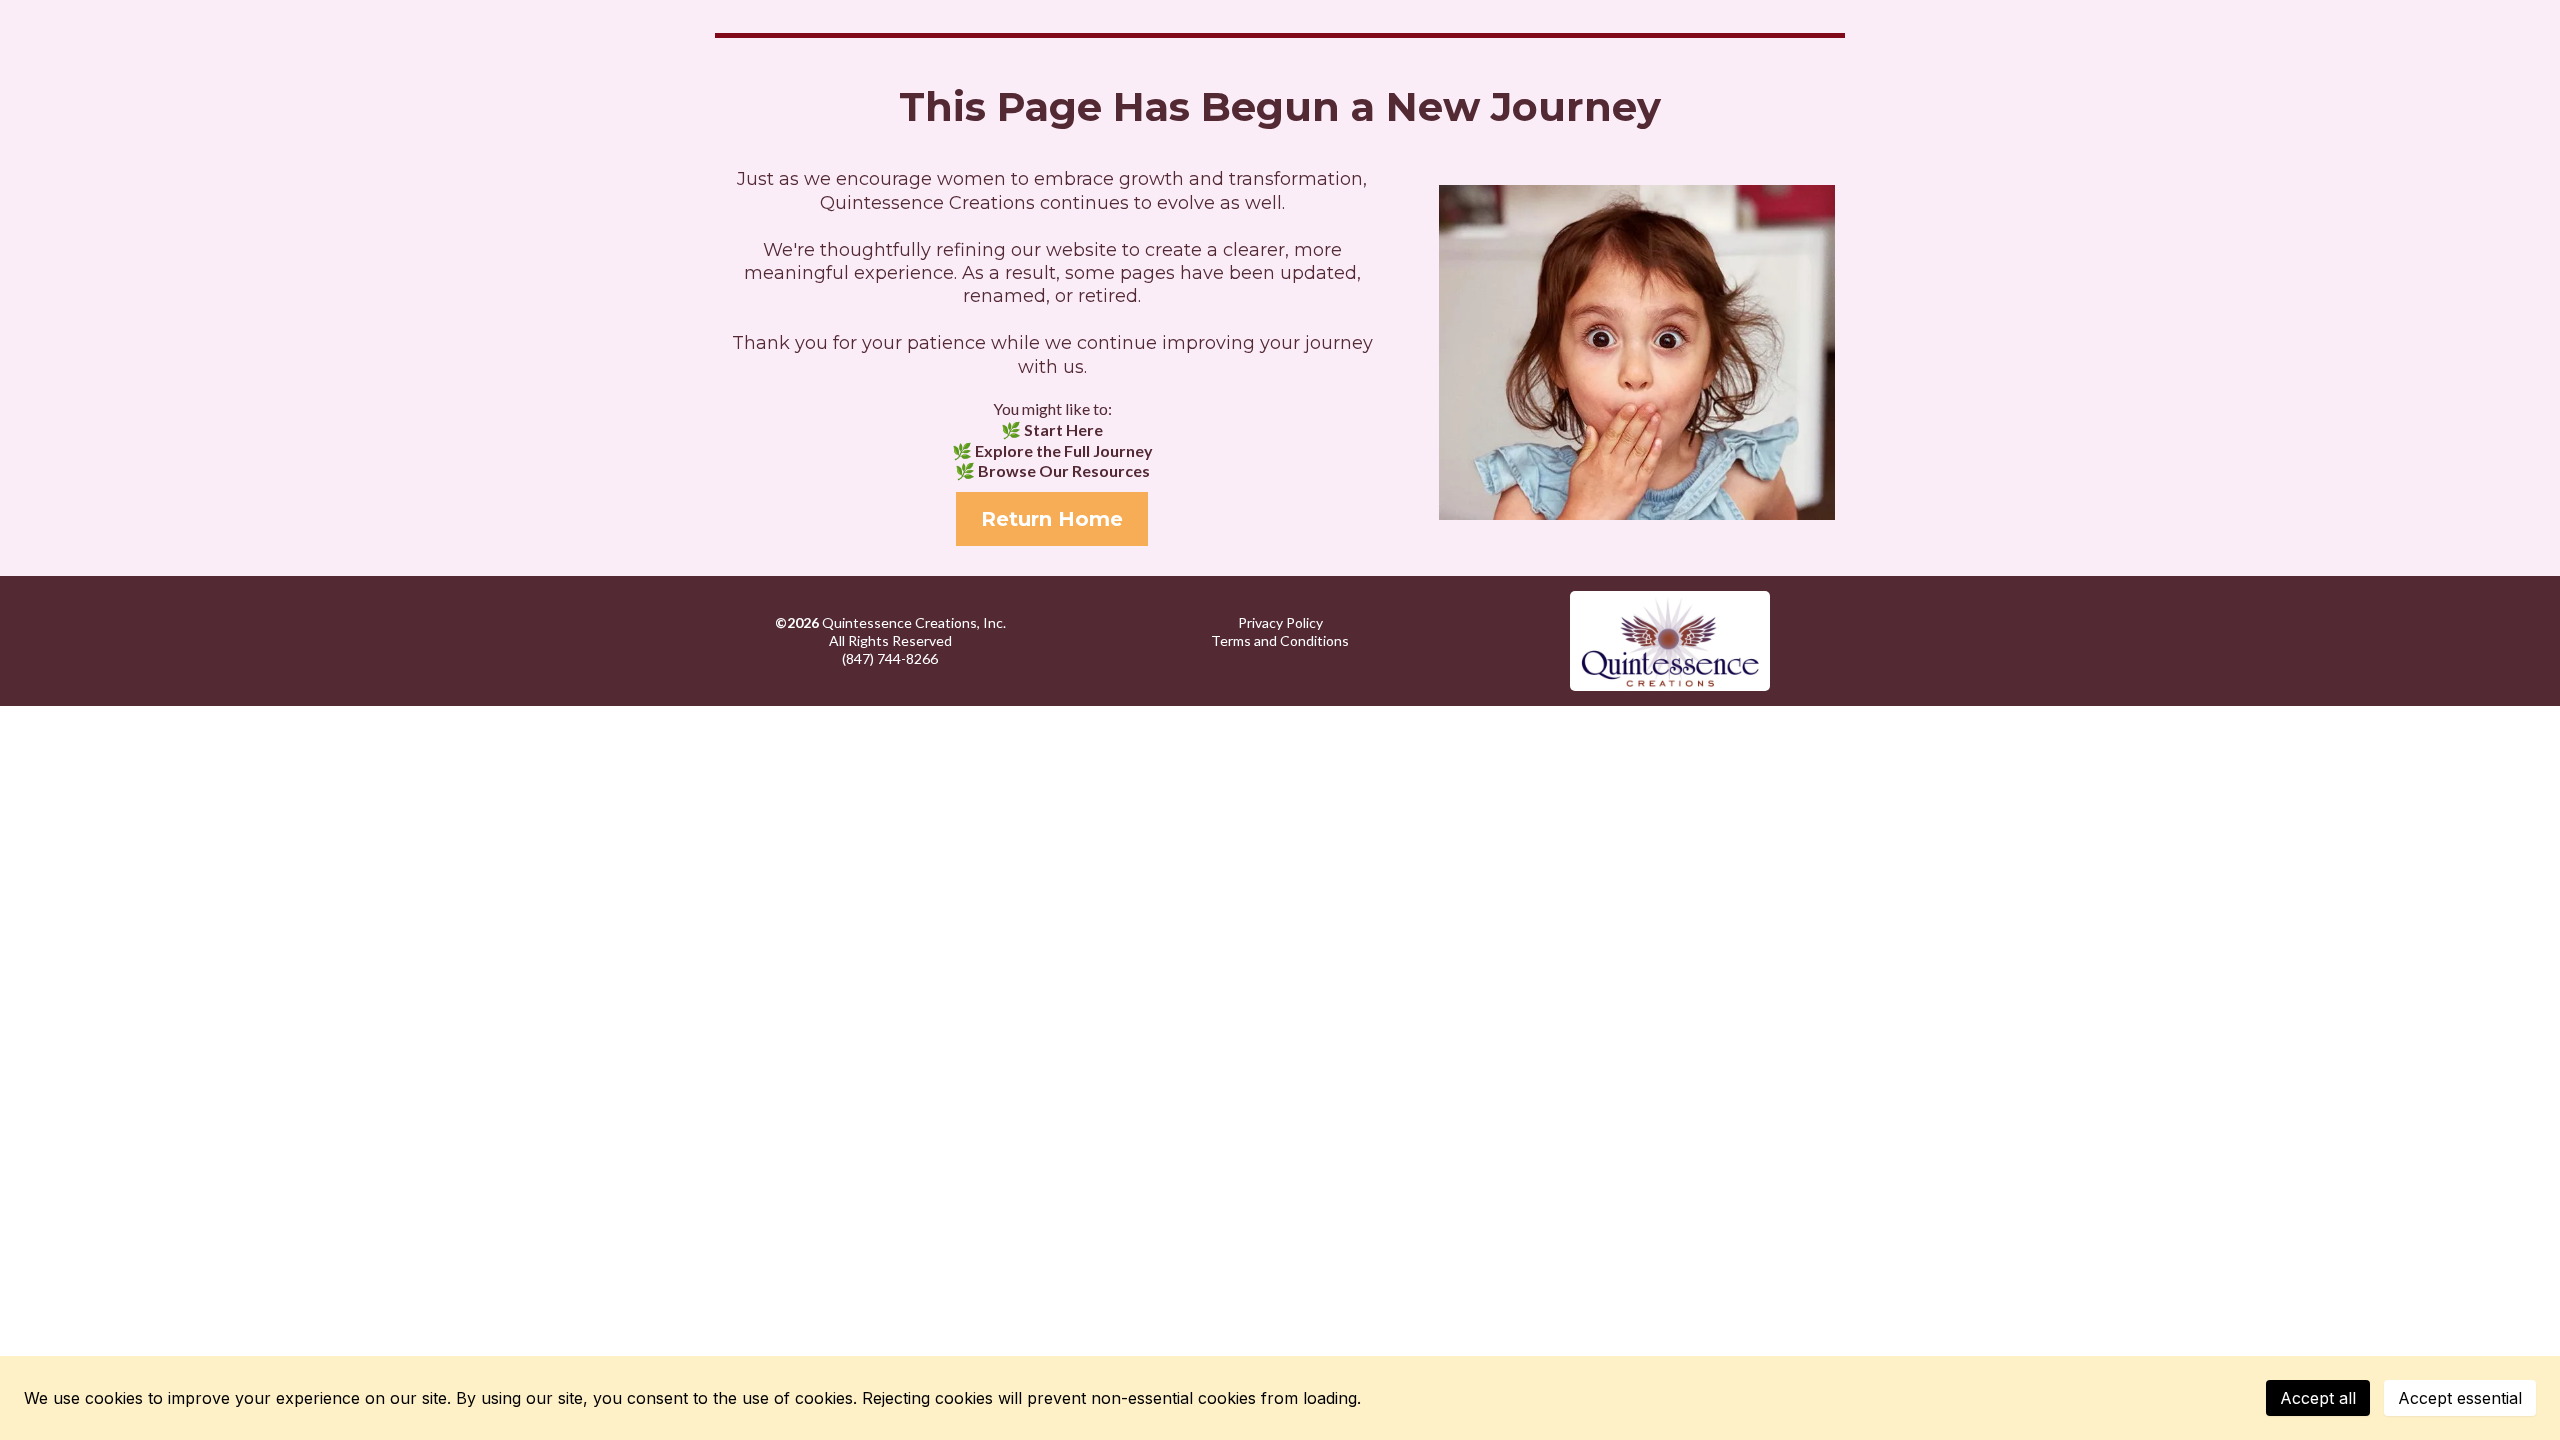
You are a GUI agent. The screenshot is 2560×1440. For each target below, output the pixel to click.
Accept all (2318, 1398)
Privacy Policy (1280, 622)
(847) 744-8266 (890, 658)
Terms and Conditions (1280, 640)
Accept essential (2460, 1398)
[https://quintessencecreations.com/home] (1670, 641)
